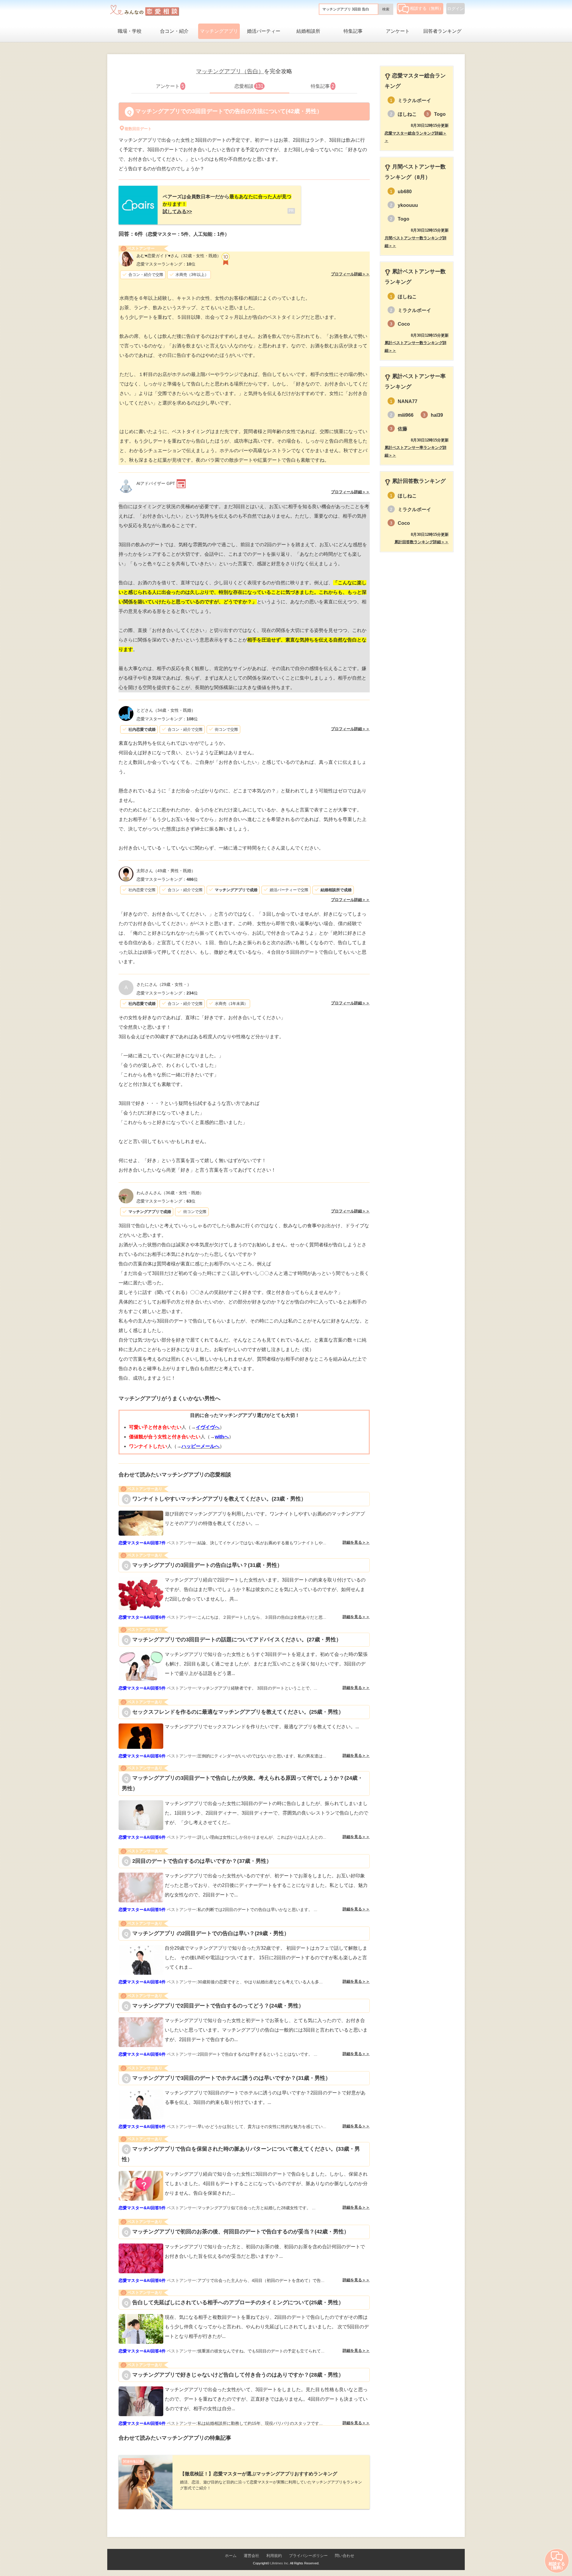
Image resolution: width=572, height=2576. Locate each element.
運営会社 (251, 2556)
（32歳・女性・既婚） (179, 256)
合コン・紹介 (174, 31)
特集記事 (353, 31)
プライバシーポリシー (308, 2556)
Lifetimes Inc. (280, 2563)
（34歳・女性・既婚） (166, 710)
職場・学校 (130, 31)
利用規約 (274, 2556)
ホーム (231, 2556)
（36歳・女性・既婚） (170, 1193)
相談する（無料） (427, 8)
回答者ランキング (442, 31)
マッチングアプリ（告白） (230, 71)
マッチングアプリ (219, 31)
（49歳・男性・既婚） (166, 871)
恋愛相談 (249, 86)
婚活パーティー (264, 31)
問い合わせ (345, 2556)
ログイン (456, 9)
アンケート (398, 31)
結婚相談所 (308, 31)
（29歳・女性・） (164, 984)
